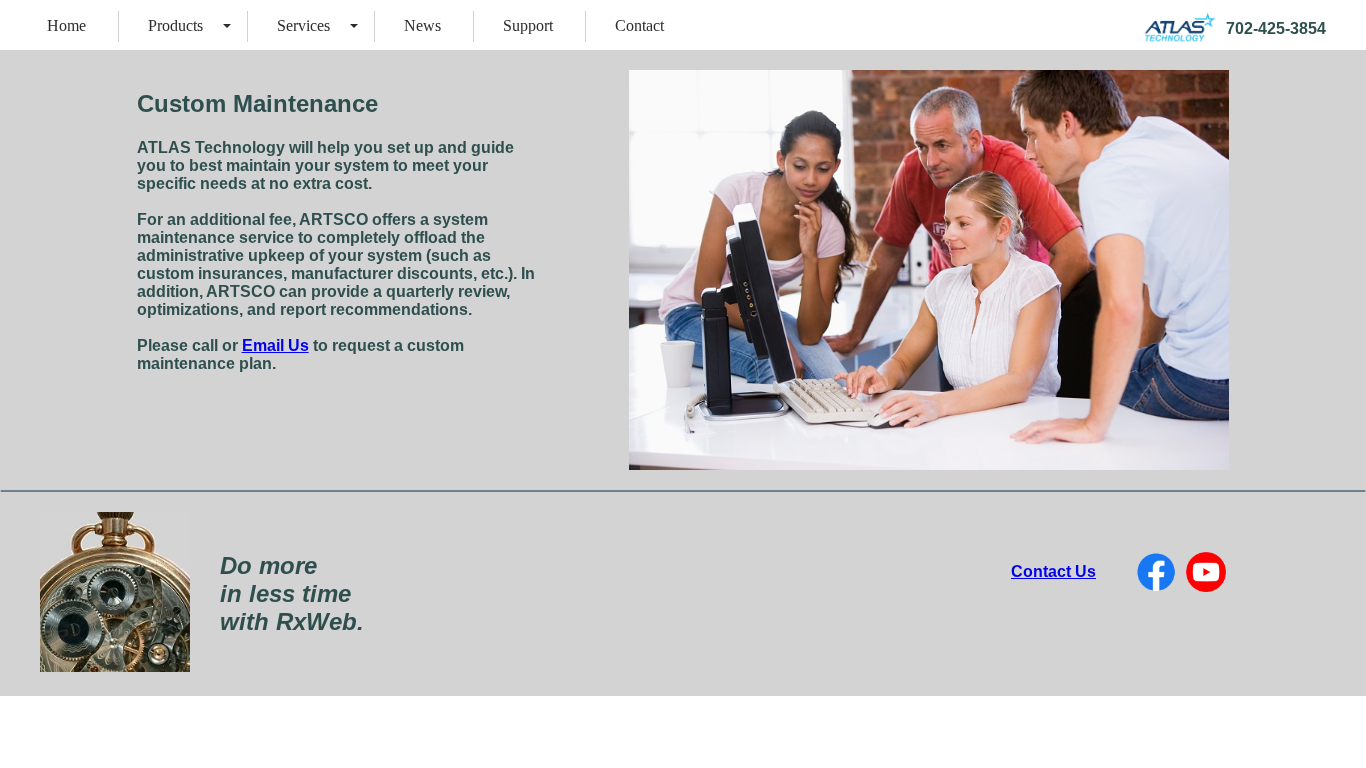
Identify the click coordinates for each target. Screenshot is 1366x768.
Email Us (275, 345)
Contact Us (1053, 571)
